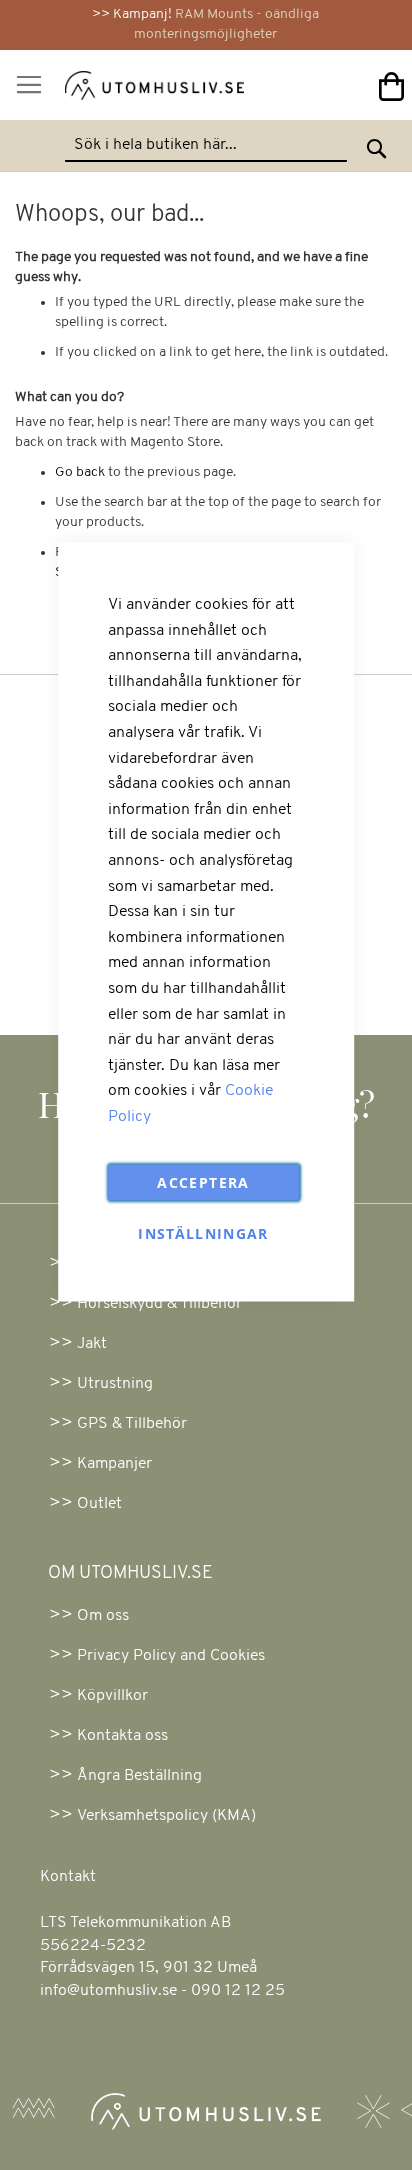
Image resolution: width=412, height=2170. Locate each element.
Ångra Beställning (139, 1776)
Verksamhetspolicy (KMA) (166, 1816)
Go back (80, 472)
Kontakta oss (122, 1736)
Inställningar (203, 1233)
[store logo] (129, 89)
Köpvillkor (112, 1696)
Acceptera (203, 1182)
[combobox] (206, 146)
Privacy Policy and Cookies (171, 1656)
